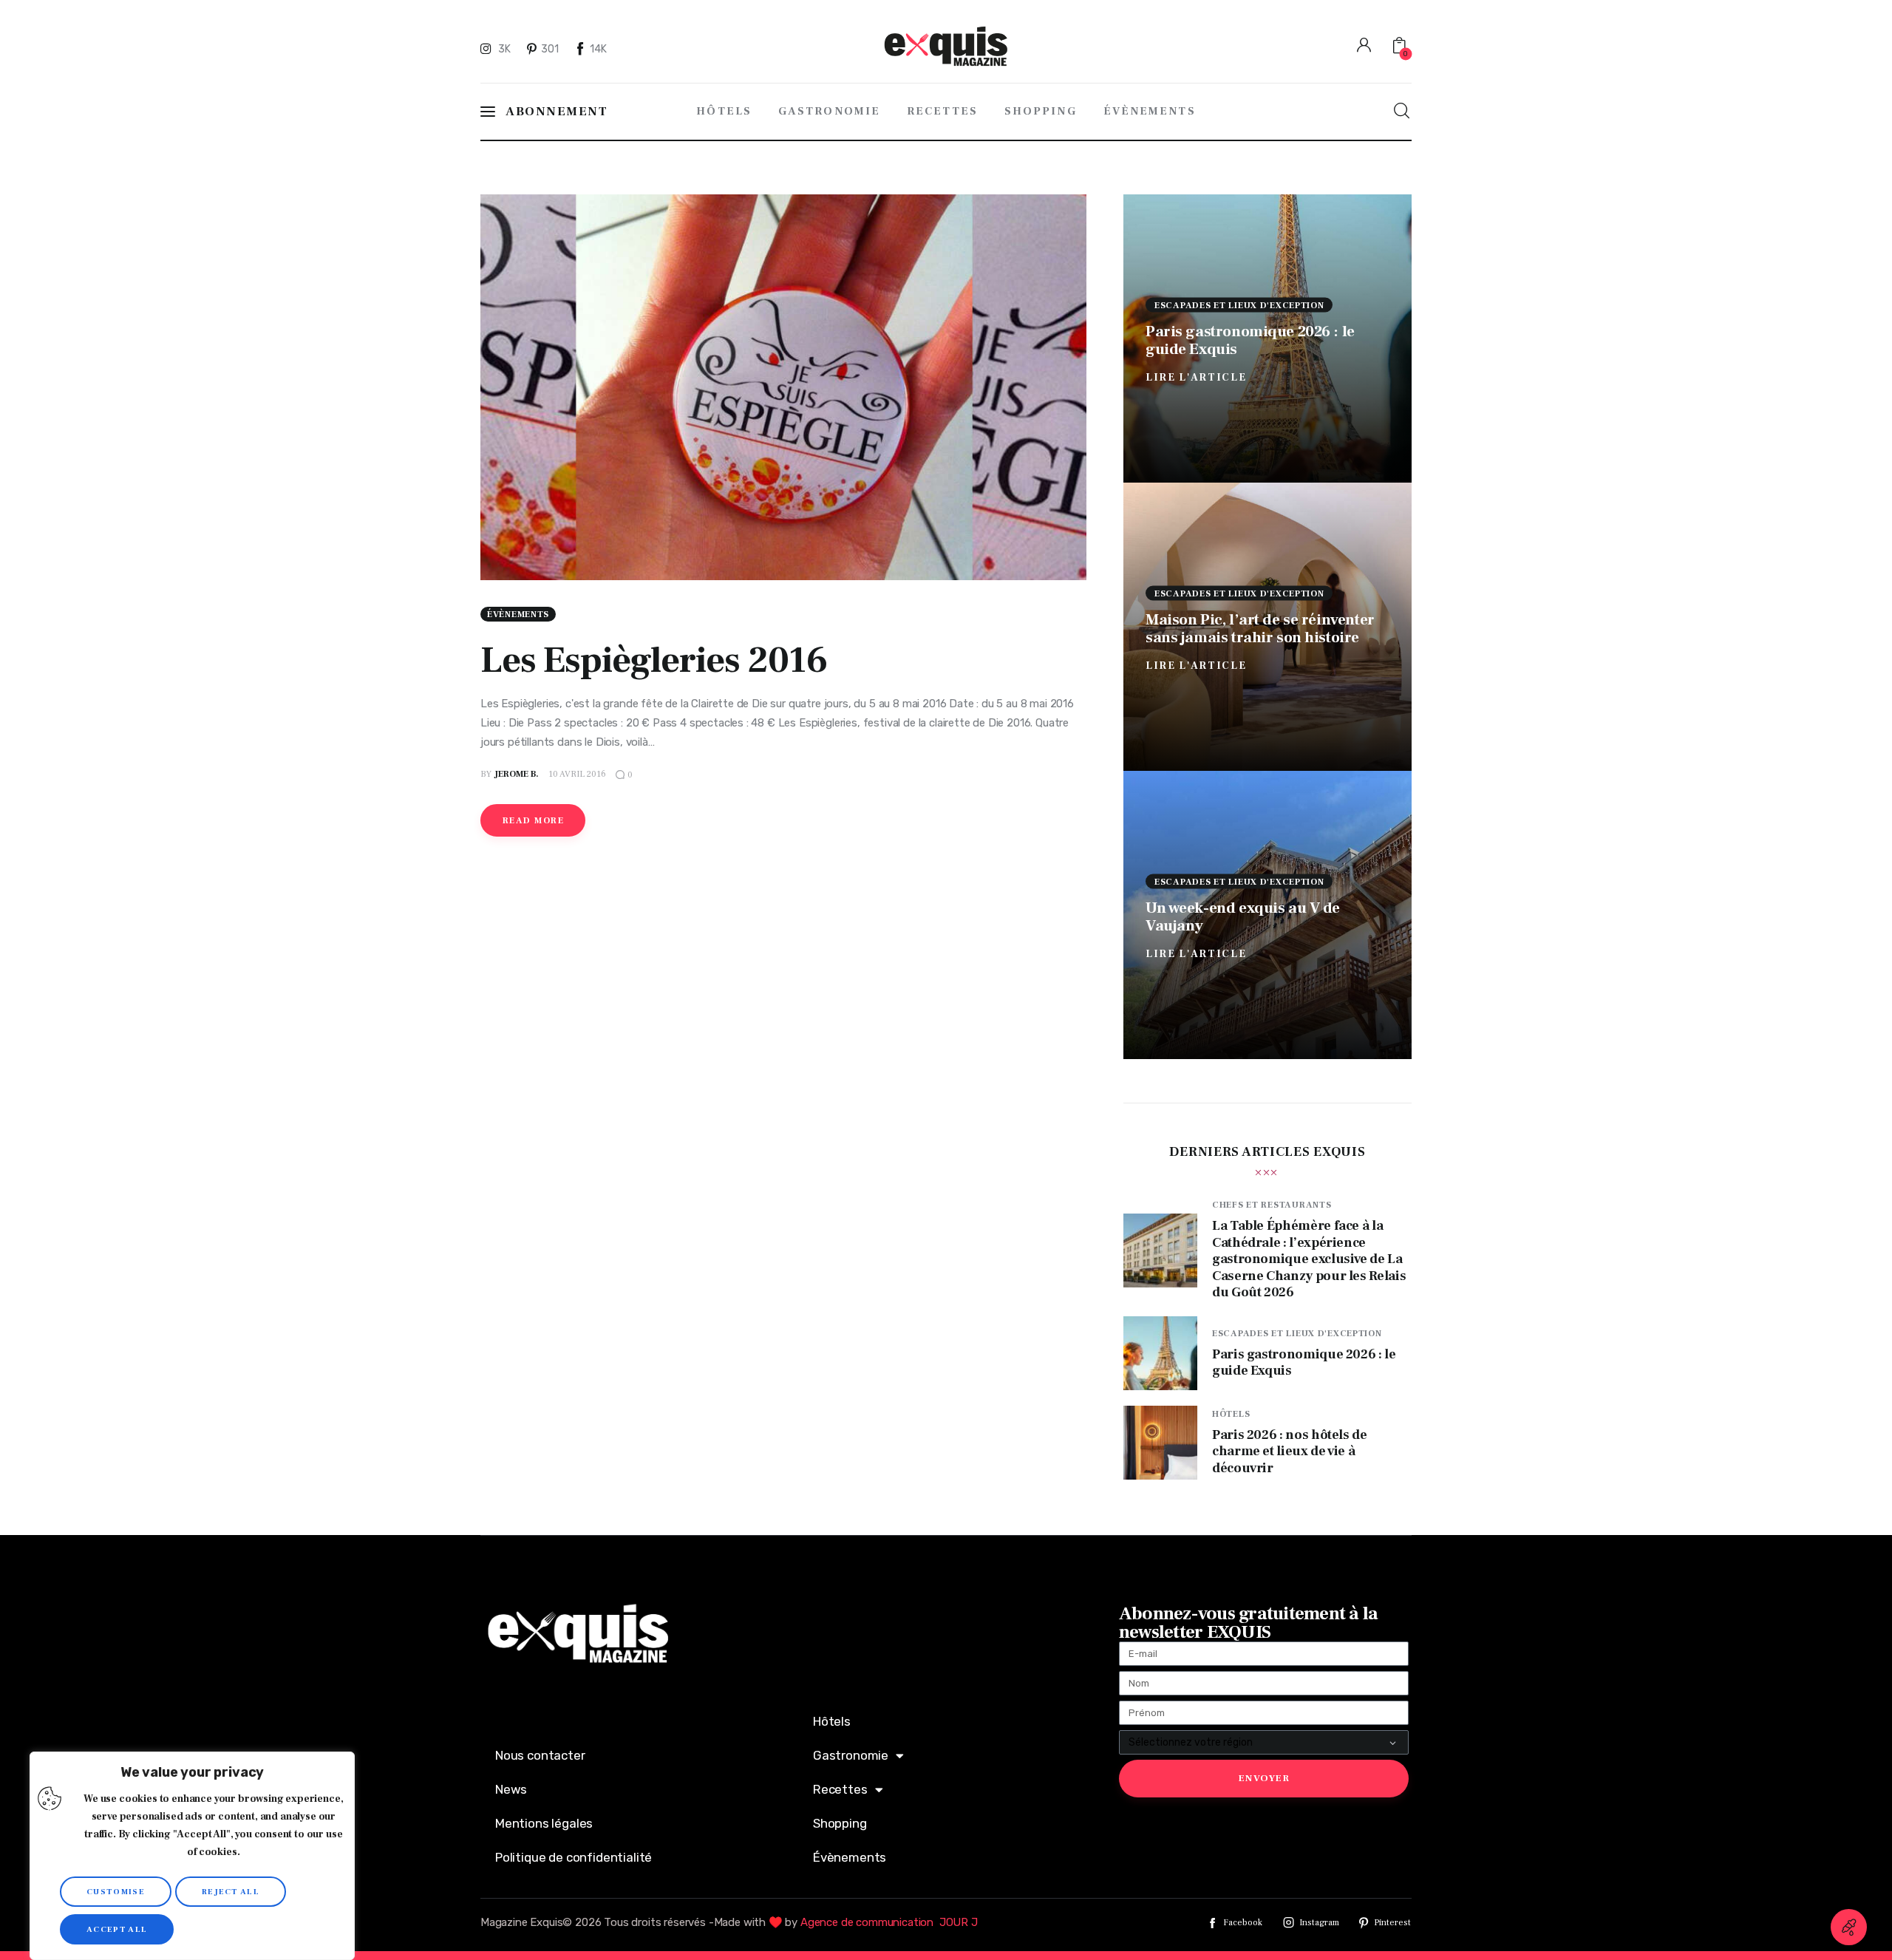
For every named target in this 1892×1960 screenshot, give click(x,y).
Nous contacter (540, 1755)
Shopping (840, 1823)
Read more (533, 821)
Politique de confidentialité (574, 1857)
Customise (116, 1892)
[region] (192, 1856)
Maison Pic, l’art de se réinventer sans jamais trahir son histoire (1260, 628)
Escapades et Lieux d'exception (1239, 305)
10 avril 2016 (577, 774)
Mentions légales (544, 1823)
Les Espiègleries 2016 (654, 660)
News (511, 1789)
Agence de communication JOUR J (889, 1922)
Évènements (518, 615)
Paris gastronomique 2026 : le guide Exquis (1250, 340)
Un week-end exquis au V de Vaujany (1243, 916)
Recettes (840, 1789)
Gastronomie (851, 1755)
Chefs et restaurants (1272, 1205)
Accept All (117, 1929)
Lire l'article (1196, 377)
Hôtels (1231, 1414)
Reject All (231, 1892)
